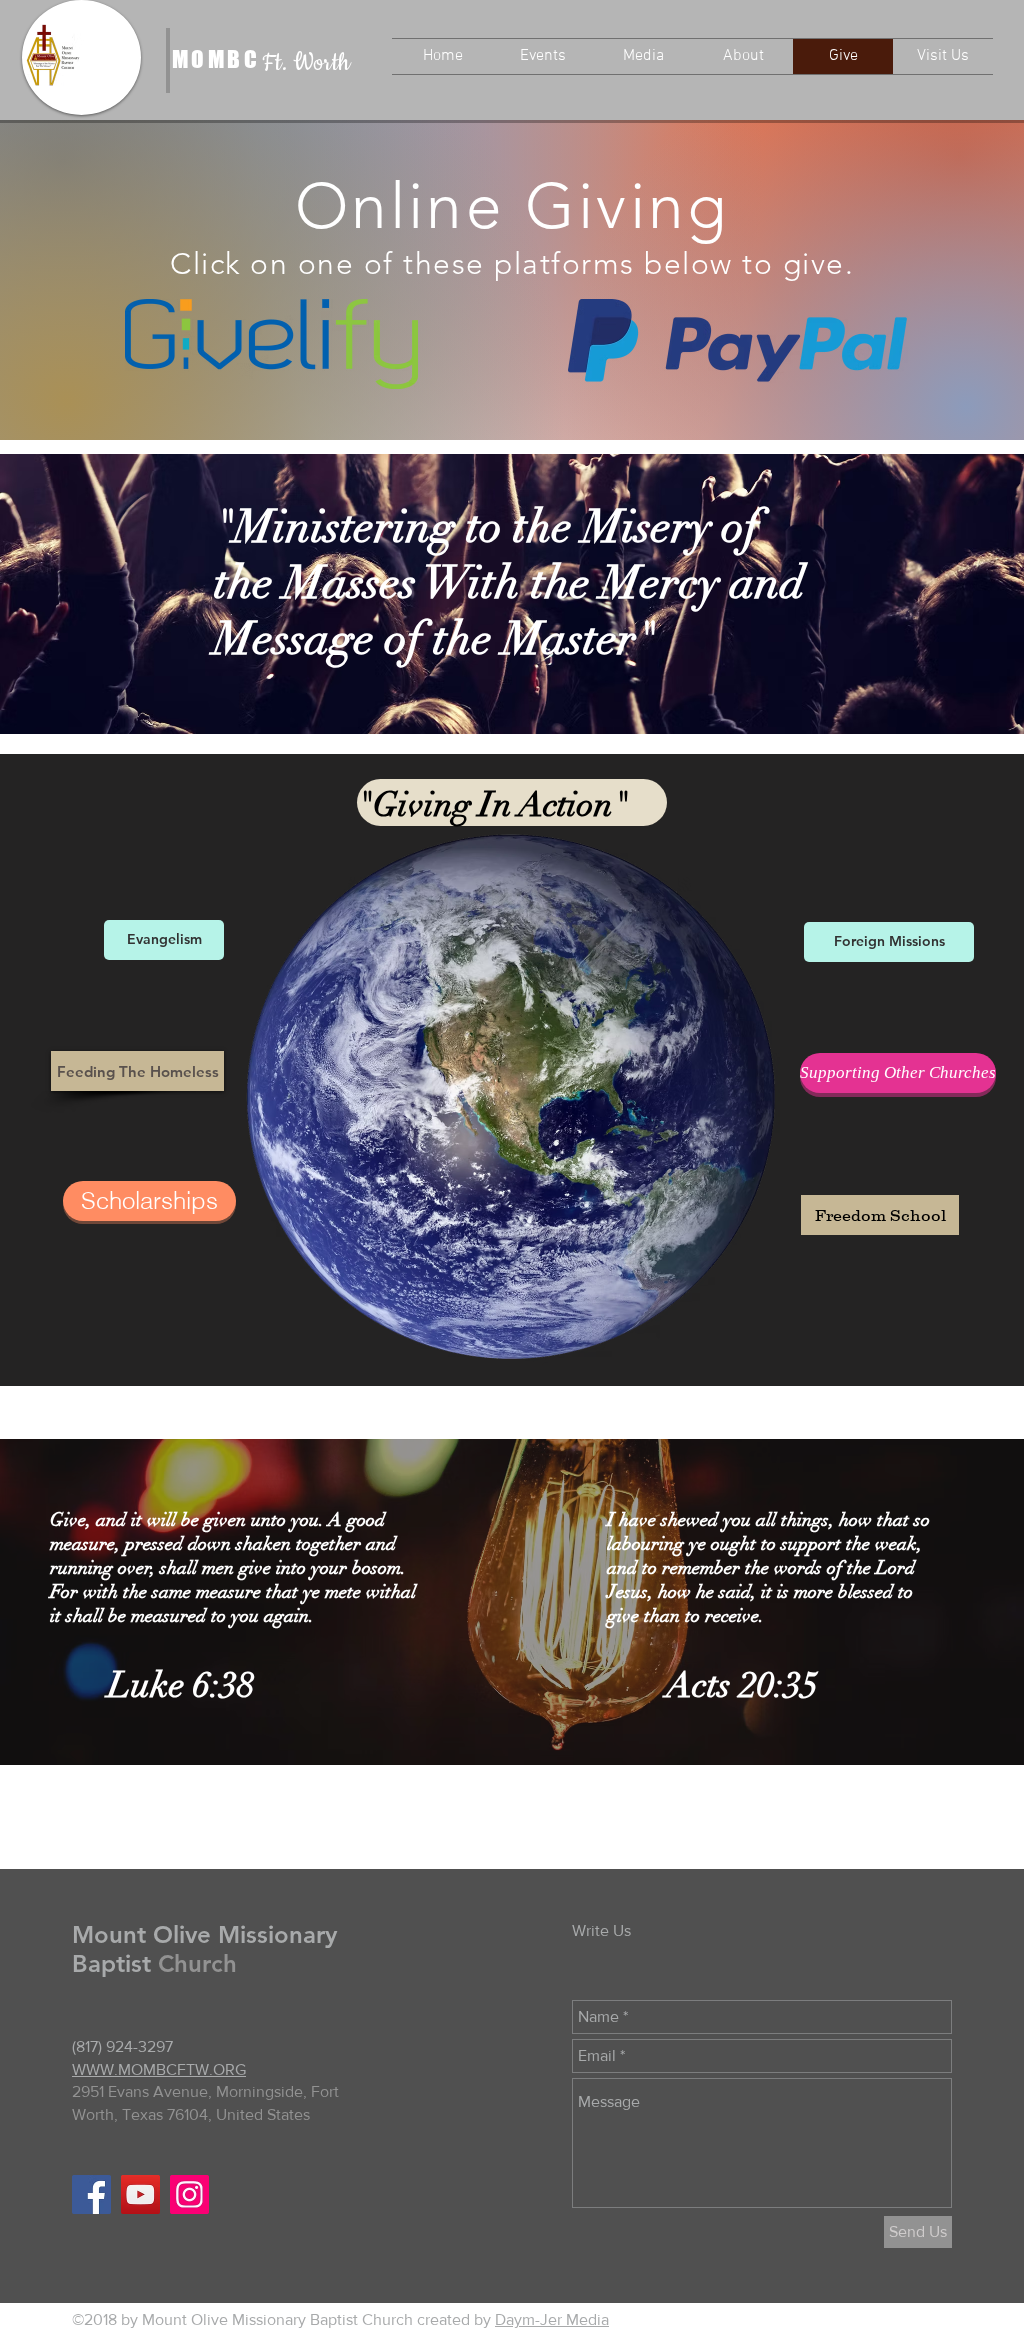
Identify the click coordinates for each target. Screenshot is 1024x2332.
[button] (543, 56)
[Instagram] (189, 2194)
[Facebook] (91, 2194)
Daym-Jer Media (552, 2319)
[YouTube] (140, 2194)
